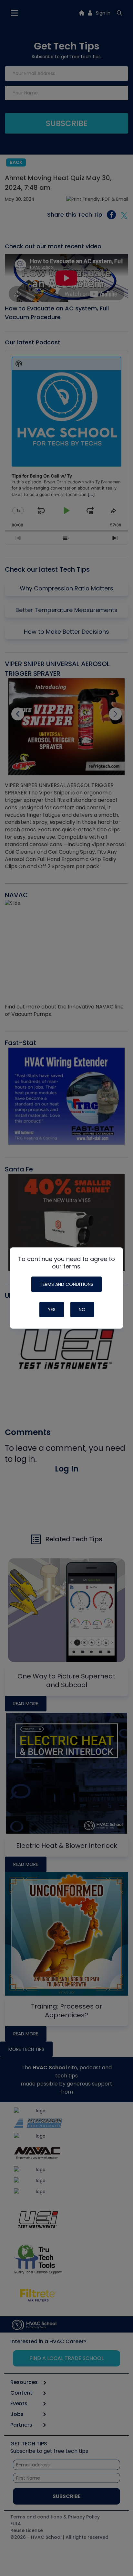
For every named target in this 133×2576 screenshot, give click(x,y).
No (82, 1310)
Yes (52, 1310)
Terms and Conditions (66, 1284)
